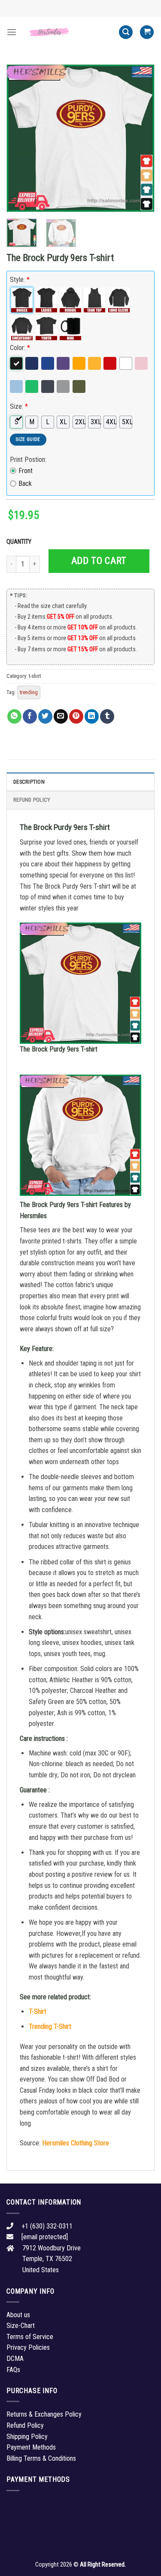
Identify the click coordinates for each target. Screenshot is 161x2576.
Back (25, 484)
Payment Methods (31, 2447)
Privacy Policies (28, 2347)
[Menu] (12, 32)
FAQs (13, 2370)
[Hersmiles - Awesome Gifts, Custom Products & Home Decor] (68, 32)
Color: (20, 348)
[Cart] (147, 32)
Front (26, 471)
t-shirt (35, 676)
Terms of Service (30, 2337)
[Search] (126, 32)
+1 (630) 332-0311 (47, 2226)
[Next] (141, 138)
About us (18, 2315)
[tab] (80, 782)
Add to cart (99, 561)
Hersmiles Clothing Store (76, 2143)
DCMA (15, 2359)
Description (29, 782)
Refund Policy (32, 800)
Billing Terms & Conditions (41, 2458)
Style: (20, 280)
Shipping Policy (27, 2437)
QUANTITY (20, 542)
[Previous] (20, 138)
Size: (19, 406)
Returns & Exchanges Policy (44, 2414)
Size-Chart (21, 2326)
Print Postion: (28, 460)
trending (29, 692)
